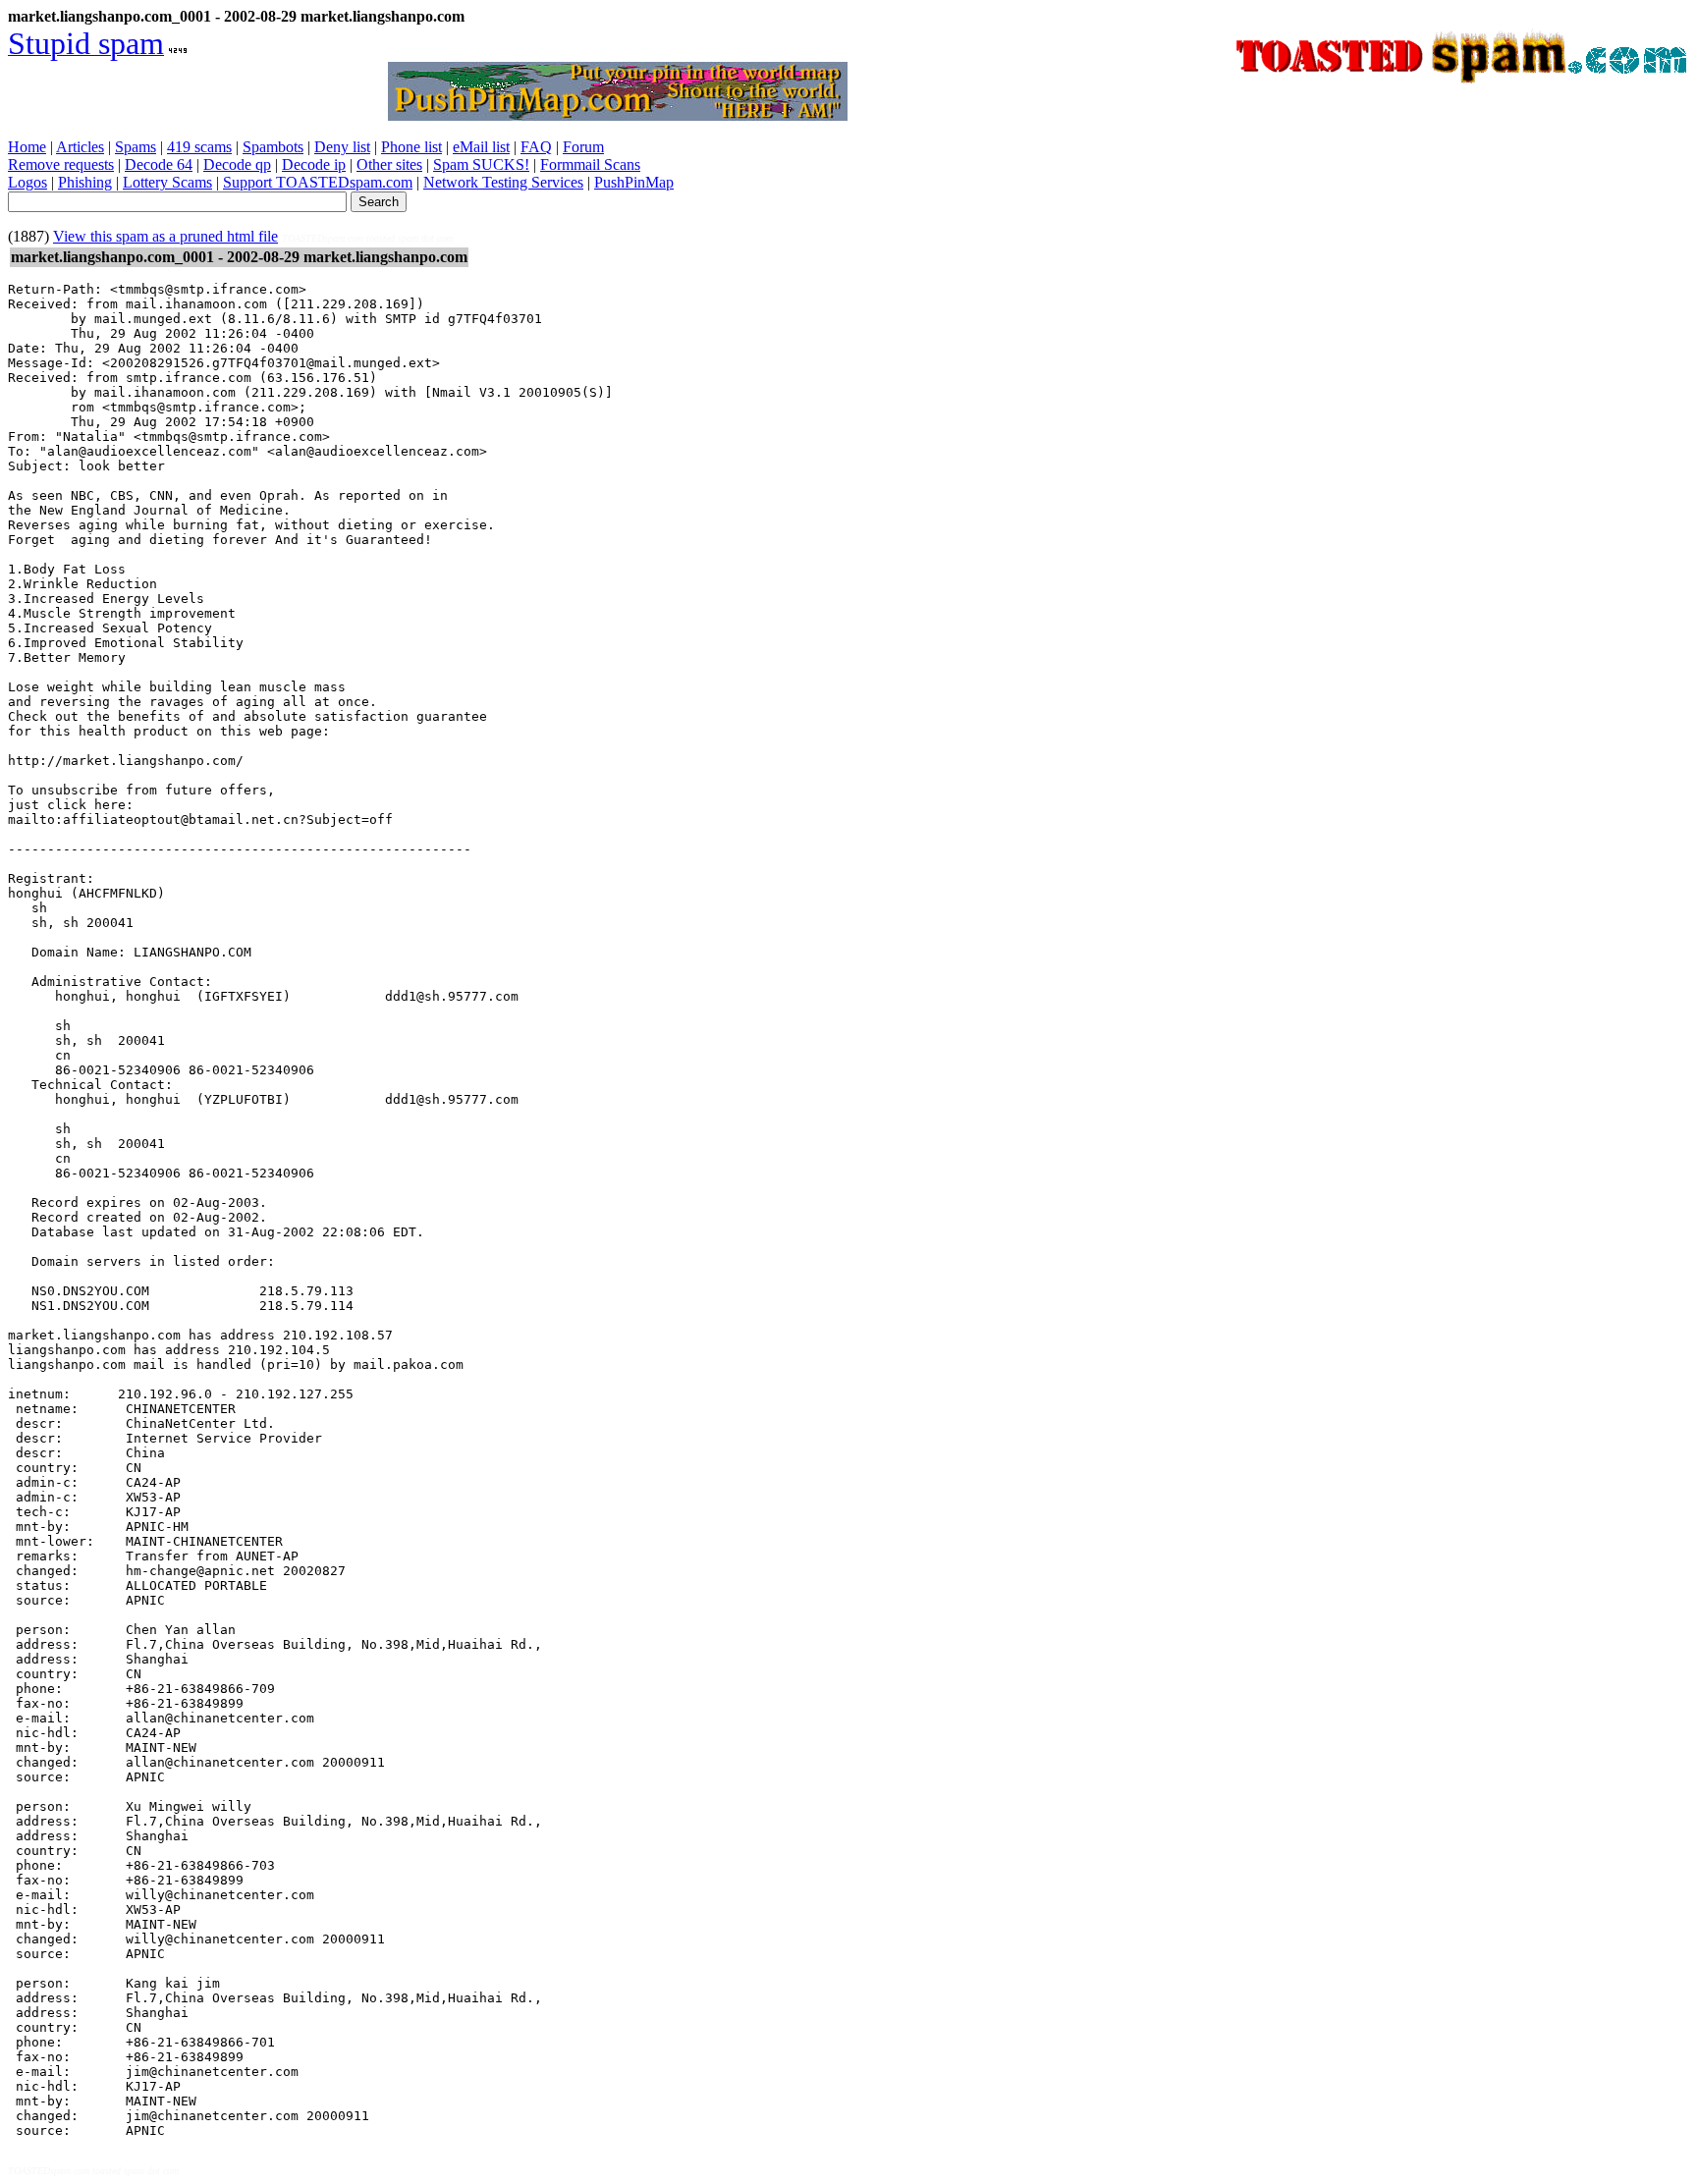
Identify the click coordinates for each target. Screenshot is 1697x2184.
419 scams (199, 147)
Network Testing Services (503, 182)
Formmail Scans (590, 164)
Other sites (389, 164)
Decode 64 (159, 164)
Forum (583, 147)
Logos (27, 182)
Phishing (85, 182)
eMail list (481, 147)
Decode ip (314, 164)
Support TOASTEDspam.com (318, 182)
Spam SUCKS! (481, 164)
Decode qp (237, 164)
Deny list (342, 147)
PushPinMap (634, 182)
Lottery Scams (167, 182)
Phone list (411, 147)
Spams (136, 147)
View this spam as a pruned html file (165, 236)
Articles (80, 147)
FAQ (536, 147)
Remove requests (61, 164)
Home (27, 147)
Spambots (273, 147)
